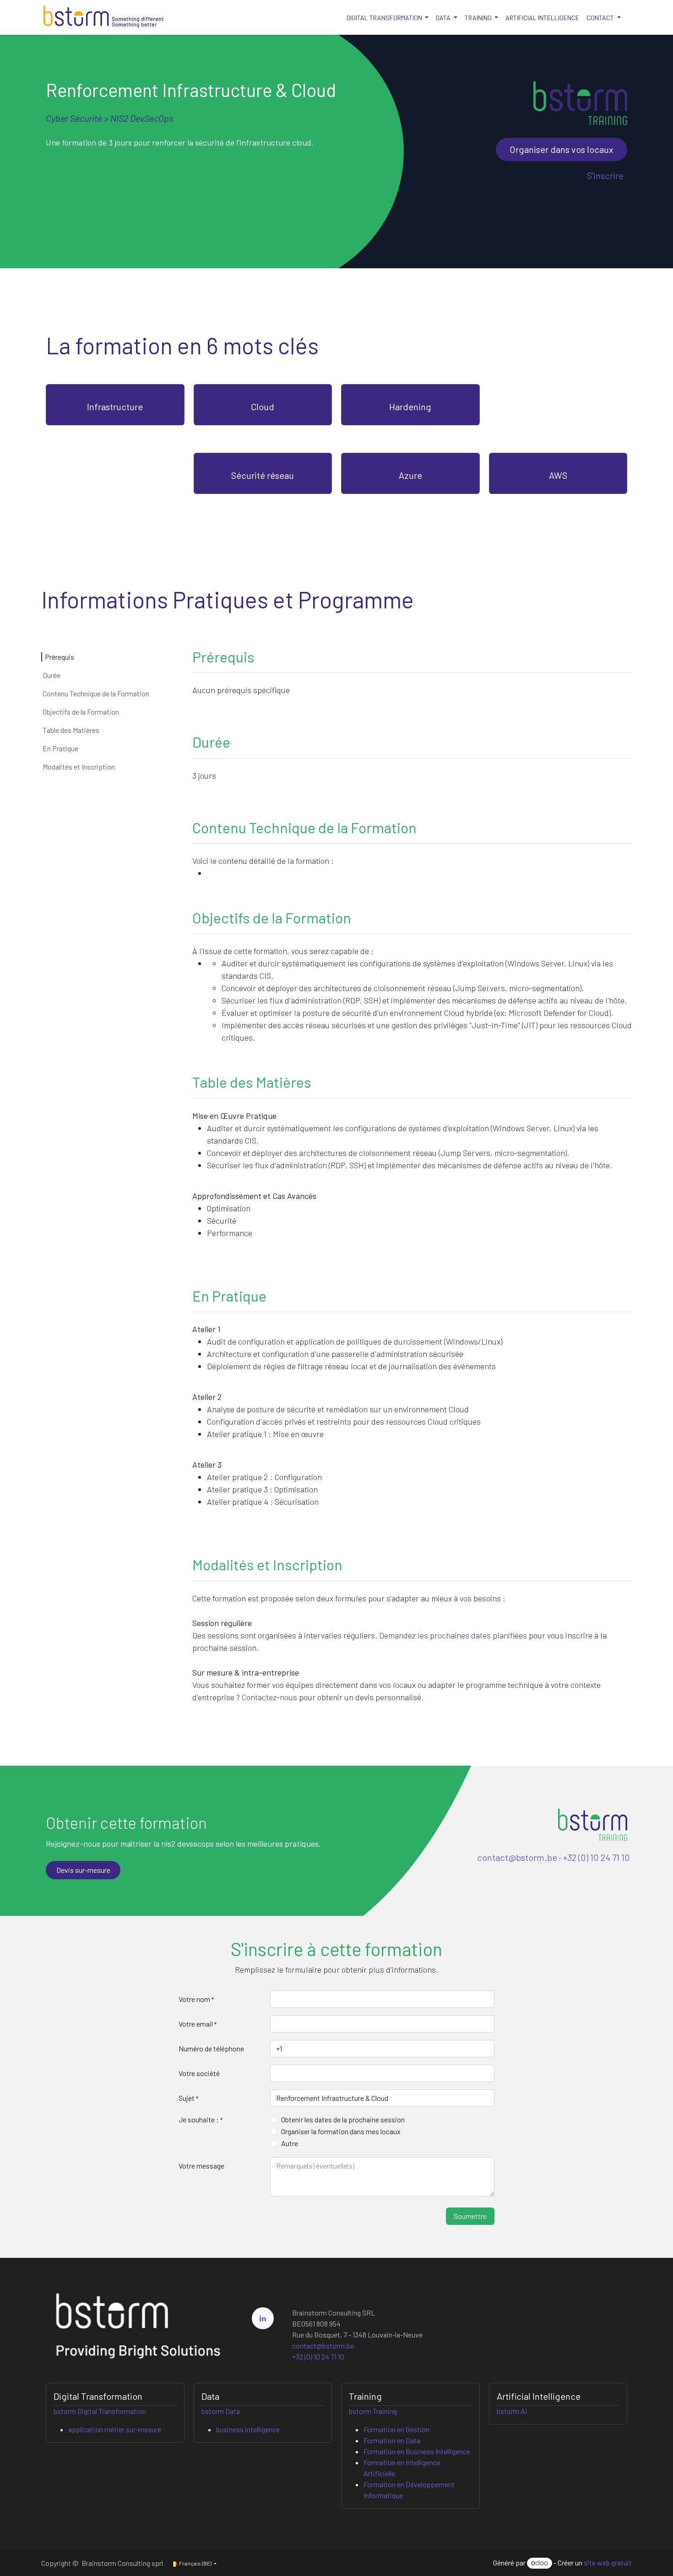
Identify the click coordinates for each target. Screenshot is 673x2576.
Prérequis (60, 657)
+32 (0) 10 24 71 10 (596, 1857)
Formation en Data (392, 2440)
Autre (290, 2143)
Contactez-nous (269, 1697)
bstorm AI (512, 2411)
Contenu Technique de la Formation (96, 693)
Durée (52, 675)
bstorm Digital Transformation (100, 2411)
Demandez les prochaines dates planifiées (453, 1635)
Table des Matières (71, 730)
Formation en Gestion (396, 2429)
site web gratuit (608, 2562)
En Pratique (60, 748)
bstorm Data (221, 2411)
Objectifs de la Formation (81, 712)
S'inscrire (605, 175)
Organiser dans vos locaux (562, 149)
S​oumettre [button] (470, 2216)
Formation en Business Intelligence (417, 2451)
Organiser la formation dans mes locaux (341, 2131)
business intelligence (248, 2429)
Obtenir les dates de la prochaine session (343, 2119)
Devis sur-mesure (83, 1870)
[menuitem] (388, 18)
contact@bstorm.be (517, 1857)
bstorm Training (373, 2411)
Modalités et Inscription (79, 767)
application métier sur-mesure (115, 2429)
